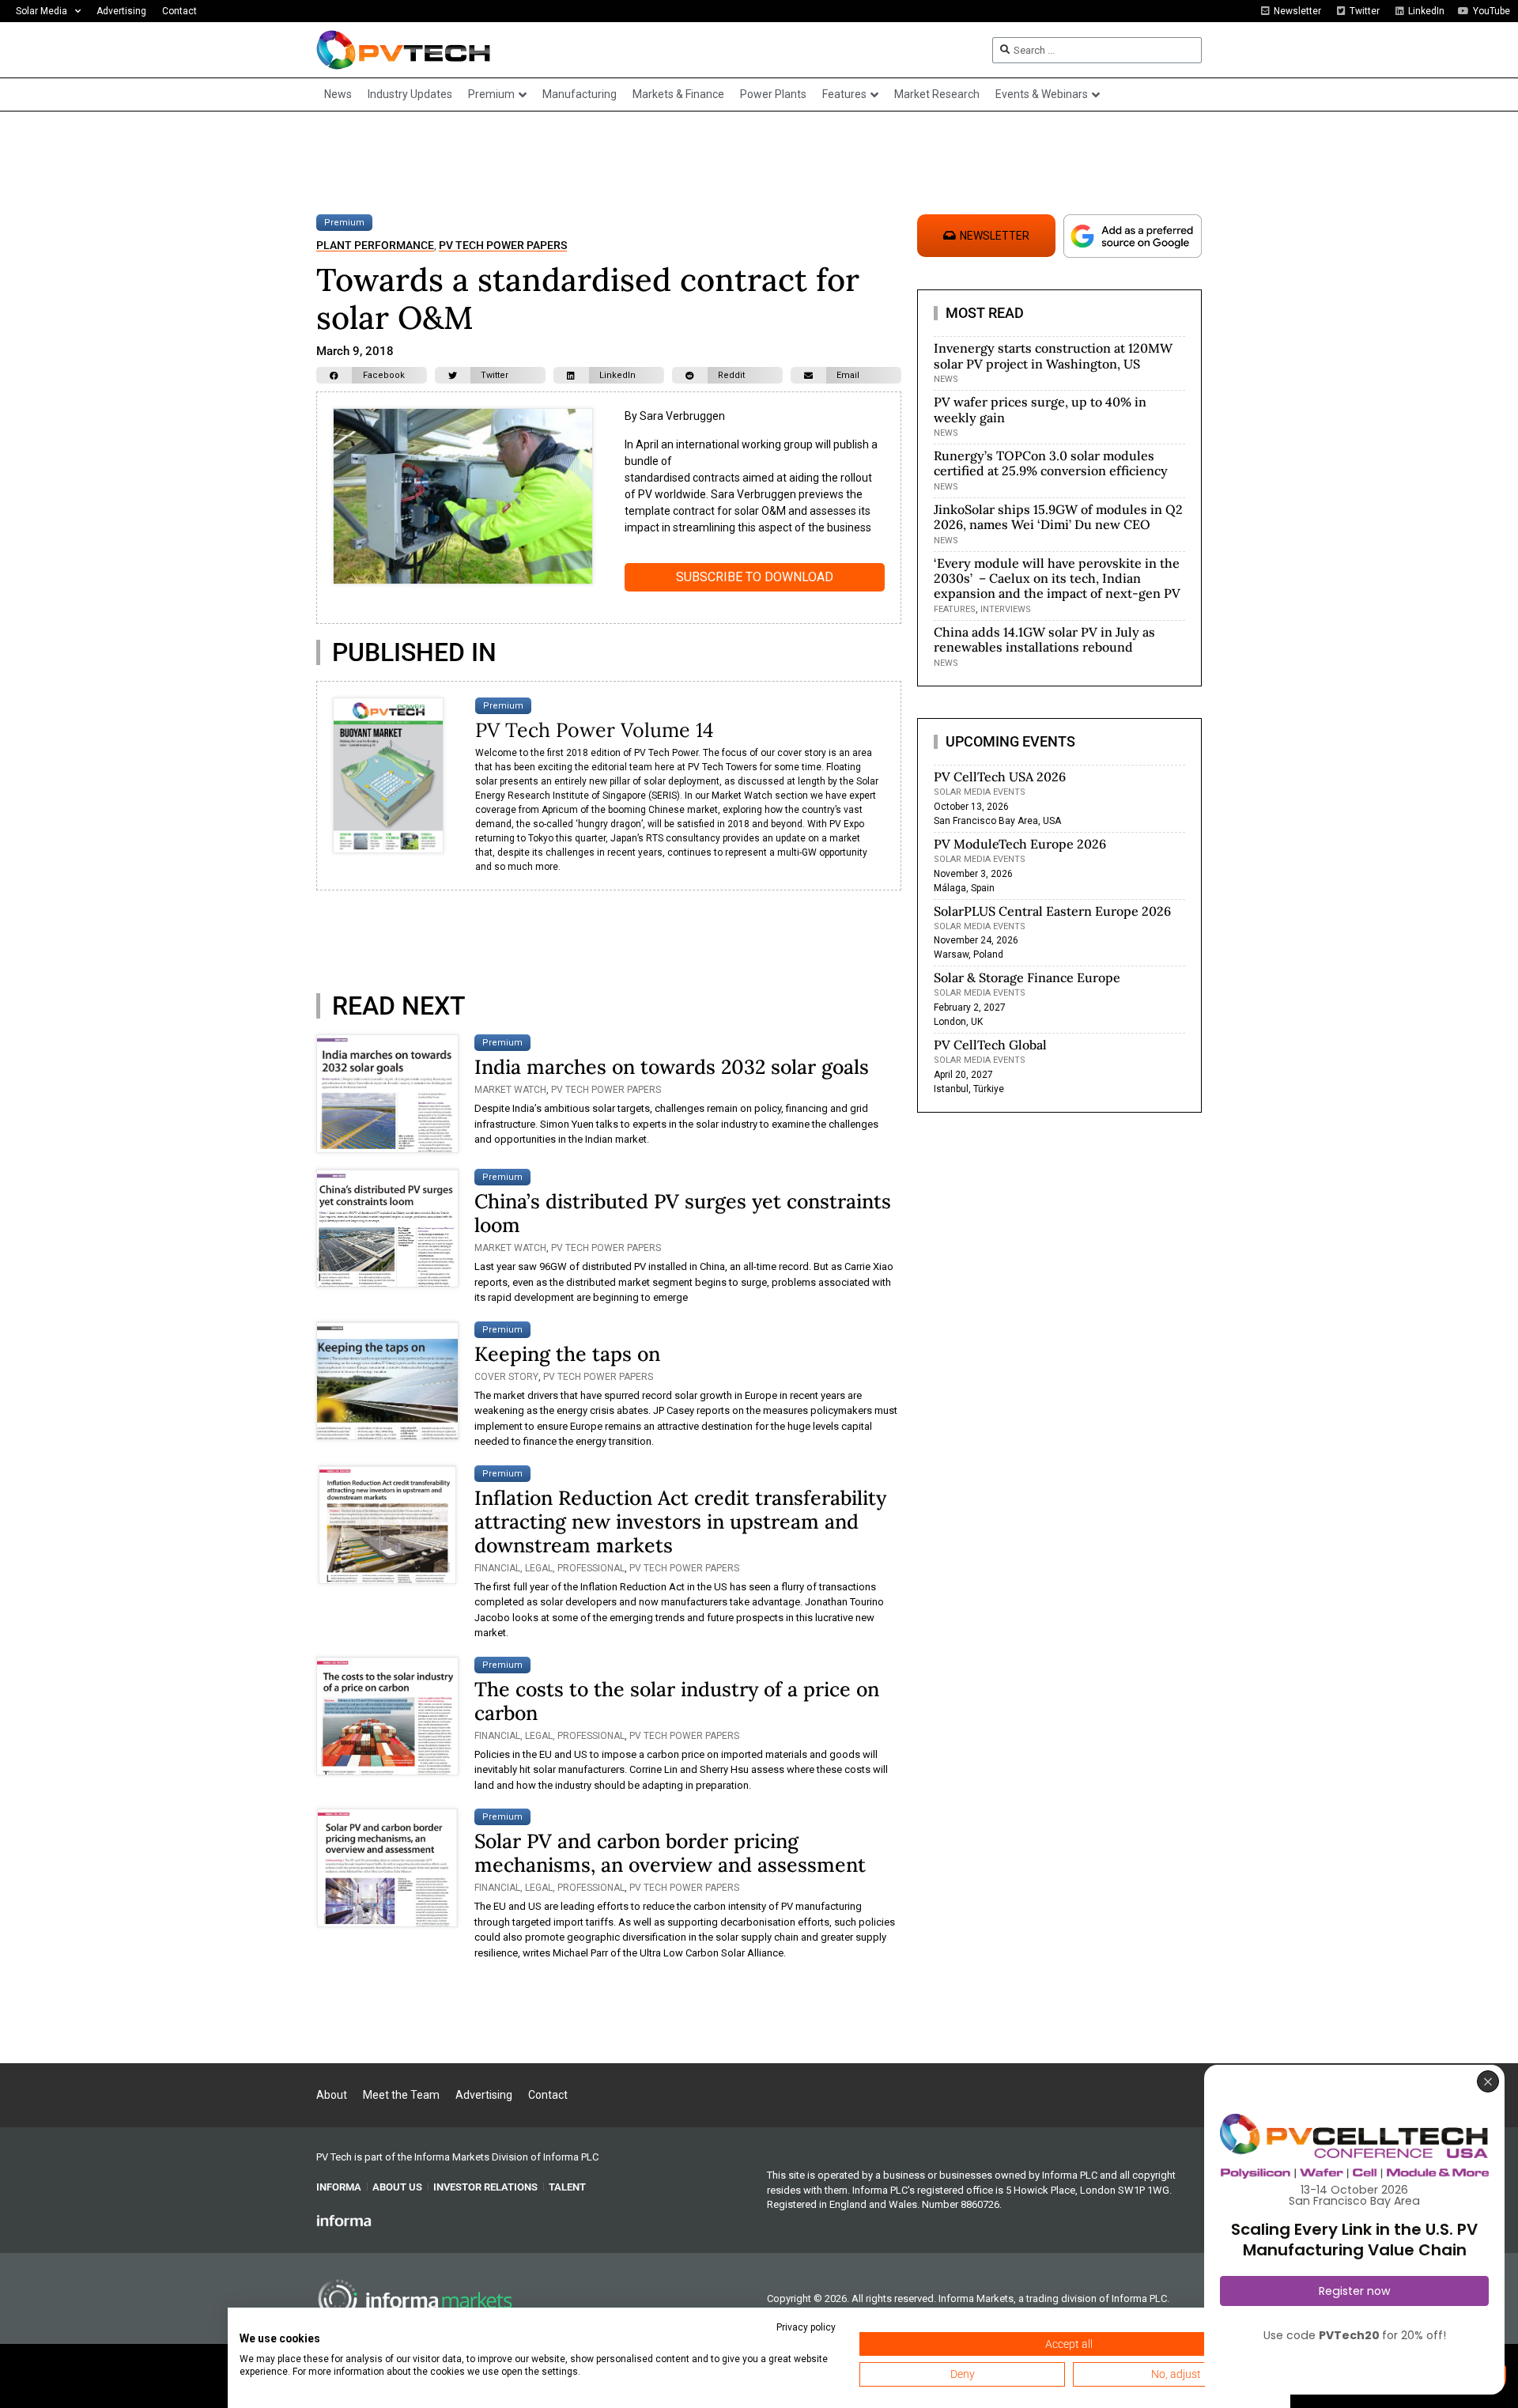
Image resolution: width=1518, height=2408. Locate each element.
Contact (179, 11)
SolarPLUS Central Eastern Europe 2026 (1052, 911)
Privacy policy (806, 2327)
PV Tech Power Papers (503, 246)
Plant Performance (375, 246)
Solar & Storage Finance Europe (1027, 977)
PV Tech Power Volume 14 (595, 730)
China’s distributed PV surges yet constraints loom (683, 1213)
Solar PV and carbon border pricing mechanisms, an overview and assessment (670, 1853)
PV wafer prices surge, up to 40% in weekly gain (1040, 409)
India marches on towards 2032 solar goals (672, 1067)
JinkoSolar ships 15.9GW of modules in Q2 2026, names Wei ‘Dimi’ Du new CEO (1058, 517)
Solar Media (42, 11)
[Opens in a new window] (344, 2220)
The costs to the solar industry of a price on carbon (677, 1701)
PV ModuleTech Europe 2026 (1020, 844)
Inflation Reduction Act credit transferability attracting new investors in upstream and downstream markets (680, 1522)
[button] (372, 375)
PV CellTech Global (990, 1045)
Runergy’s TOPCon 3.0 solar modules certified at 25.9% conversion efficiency (1051, 463)
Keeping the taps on (567, 1354)
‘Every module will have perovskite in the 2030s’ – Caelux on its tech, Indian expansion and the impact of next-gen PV (1057, 578)
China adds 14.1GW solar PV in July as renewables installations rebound (1044, 639)
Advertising (121, 11)
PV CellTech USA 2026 (1000, 777)
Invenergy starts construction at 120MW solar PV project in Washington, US (1053, 355)
